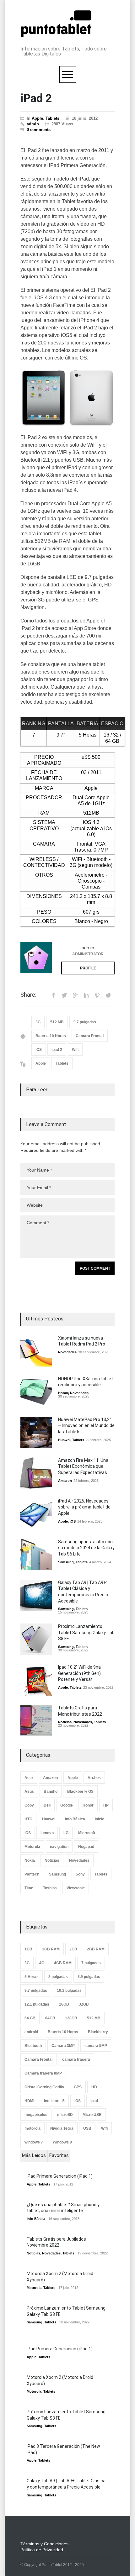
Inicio (100, 1819)
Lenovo (47, 1833)
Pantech (32, 1874)
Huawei (64, 1440)
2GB (73, 1949)
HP (106, 1805)
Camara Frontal (90, 1036)
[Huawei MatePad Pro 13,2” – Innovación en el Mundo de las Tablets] (36, 1432)
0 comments (39, 130)
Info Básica (75, 1819)
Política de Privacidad (42, 2550)
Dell (47, 1805)
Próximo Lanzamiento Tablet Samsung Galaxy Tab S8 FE (86, 1632)
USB (87, 2128)
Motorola (32, 1847)
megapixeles (36, 2115)
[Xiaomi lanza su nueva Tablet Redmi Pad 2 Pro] (36, 1351)
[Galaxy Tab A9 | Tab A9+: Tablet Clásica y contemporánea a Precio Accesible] (36, 1595)
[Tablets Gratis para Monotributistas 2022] (36, 1721)
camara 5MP (96, 2046)
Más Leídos (34, 2155)
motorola (32, 2128)
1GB (28, 1949)
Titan (29, 1888)
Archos (94, 1778)
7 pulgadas (91, 1963)
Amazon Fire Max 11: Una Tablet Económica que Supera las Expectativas (83, 1466)
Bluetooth (33, 2046)
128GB (71, 2018)
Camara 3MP (63, 2046)
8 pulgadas (58, 1977)
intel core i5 (54, 2101)
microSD (65, 2115)
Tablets (52, 118)
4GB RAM (63, 1963)
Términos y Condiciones (44, 2544)
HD (94, 2087)
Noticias (65, 1722)
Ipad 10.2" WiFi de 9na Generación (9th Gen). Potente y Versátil (80, 1673)
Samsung (66, 1562)
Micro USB (92, 2115)
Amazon (65, 1481)
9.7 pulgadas (85, 1022)
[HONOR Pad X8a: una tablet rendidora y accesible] (36, 1392)
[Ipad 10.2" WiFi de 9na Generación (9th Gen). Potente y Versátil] (36, 1680)
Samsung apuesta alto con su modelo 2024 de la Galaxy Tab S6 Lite (86, 1548)
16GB (64, 2004)
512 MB (57, 1022)
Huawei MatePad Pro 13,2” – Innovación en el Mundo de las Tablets (86, 1426)
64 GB (30, 2018)
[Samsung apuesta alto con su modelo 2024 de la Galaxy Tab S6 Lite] (36, 1555)
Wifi (75, 1050)
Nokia (30, 1860)
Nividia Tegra (62, 2128)
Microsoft (87, 1833)
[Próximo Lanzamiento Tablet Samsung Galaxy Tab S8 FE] (36, 1639)
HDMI (29, 2101)
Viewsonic (76, 1888)
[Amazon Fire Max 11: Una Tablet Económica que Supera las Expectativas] (36, 1473)
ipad (94, 2101)
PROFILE (88, 968)
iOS (39, 1050)
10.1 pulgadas (69, 1991)
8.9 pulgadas (89, 1977)
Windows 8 (62, 2142)
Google (67, 1805)
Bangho (51, 1792)
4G (42, 1963)
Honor (63, 1393)
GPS (78, 2087)
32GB (84, 2004)
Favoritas (59, 2155)
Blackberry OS (80, 1792)
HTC (28, 1819)
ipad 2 (57, 1050)
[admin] (36, 957)
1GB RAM (51, 1949)
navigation (59, 1847)
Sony (80, 1874)
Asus (29, 1792)
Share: (28, 995)
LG (66, 1833)
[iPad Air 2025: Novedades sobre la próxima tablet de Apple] (36, 1514)
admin (33, 124)
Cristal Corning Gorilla (44, 2087)
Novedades (67, 1352)
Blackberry (98, 2032)
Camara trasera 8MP (43, 2073)
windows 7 (34, 2142)
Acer (29, 1778)
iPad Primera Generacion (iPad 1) (60, 2176)
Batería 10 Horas (51, 1036)
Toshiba (50, 1888)
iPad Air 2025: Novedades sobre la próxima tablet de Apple (84, 1507)
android (31, 2032)
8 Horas (32, 1977)
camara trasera (76, 2059)
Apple (37, 118)
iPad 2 (36, 98)
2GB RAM (96, 1949)
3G (38, 1022)
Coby (29, 1805)
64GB (50, 2018)
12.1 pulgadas (37, 2004)
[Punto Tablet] (56, 34)
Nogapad (86, 1847)
